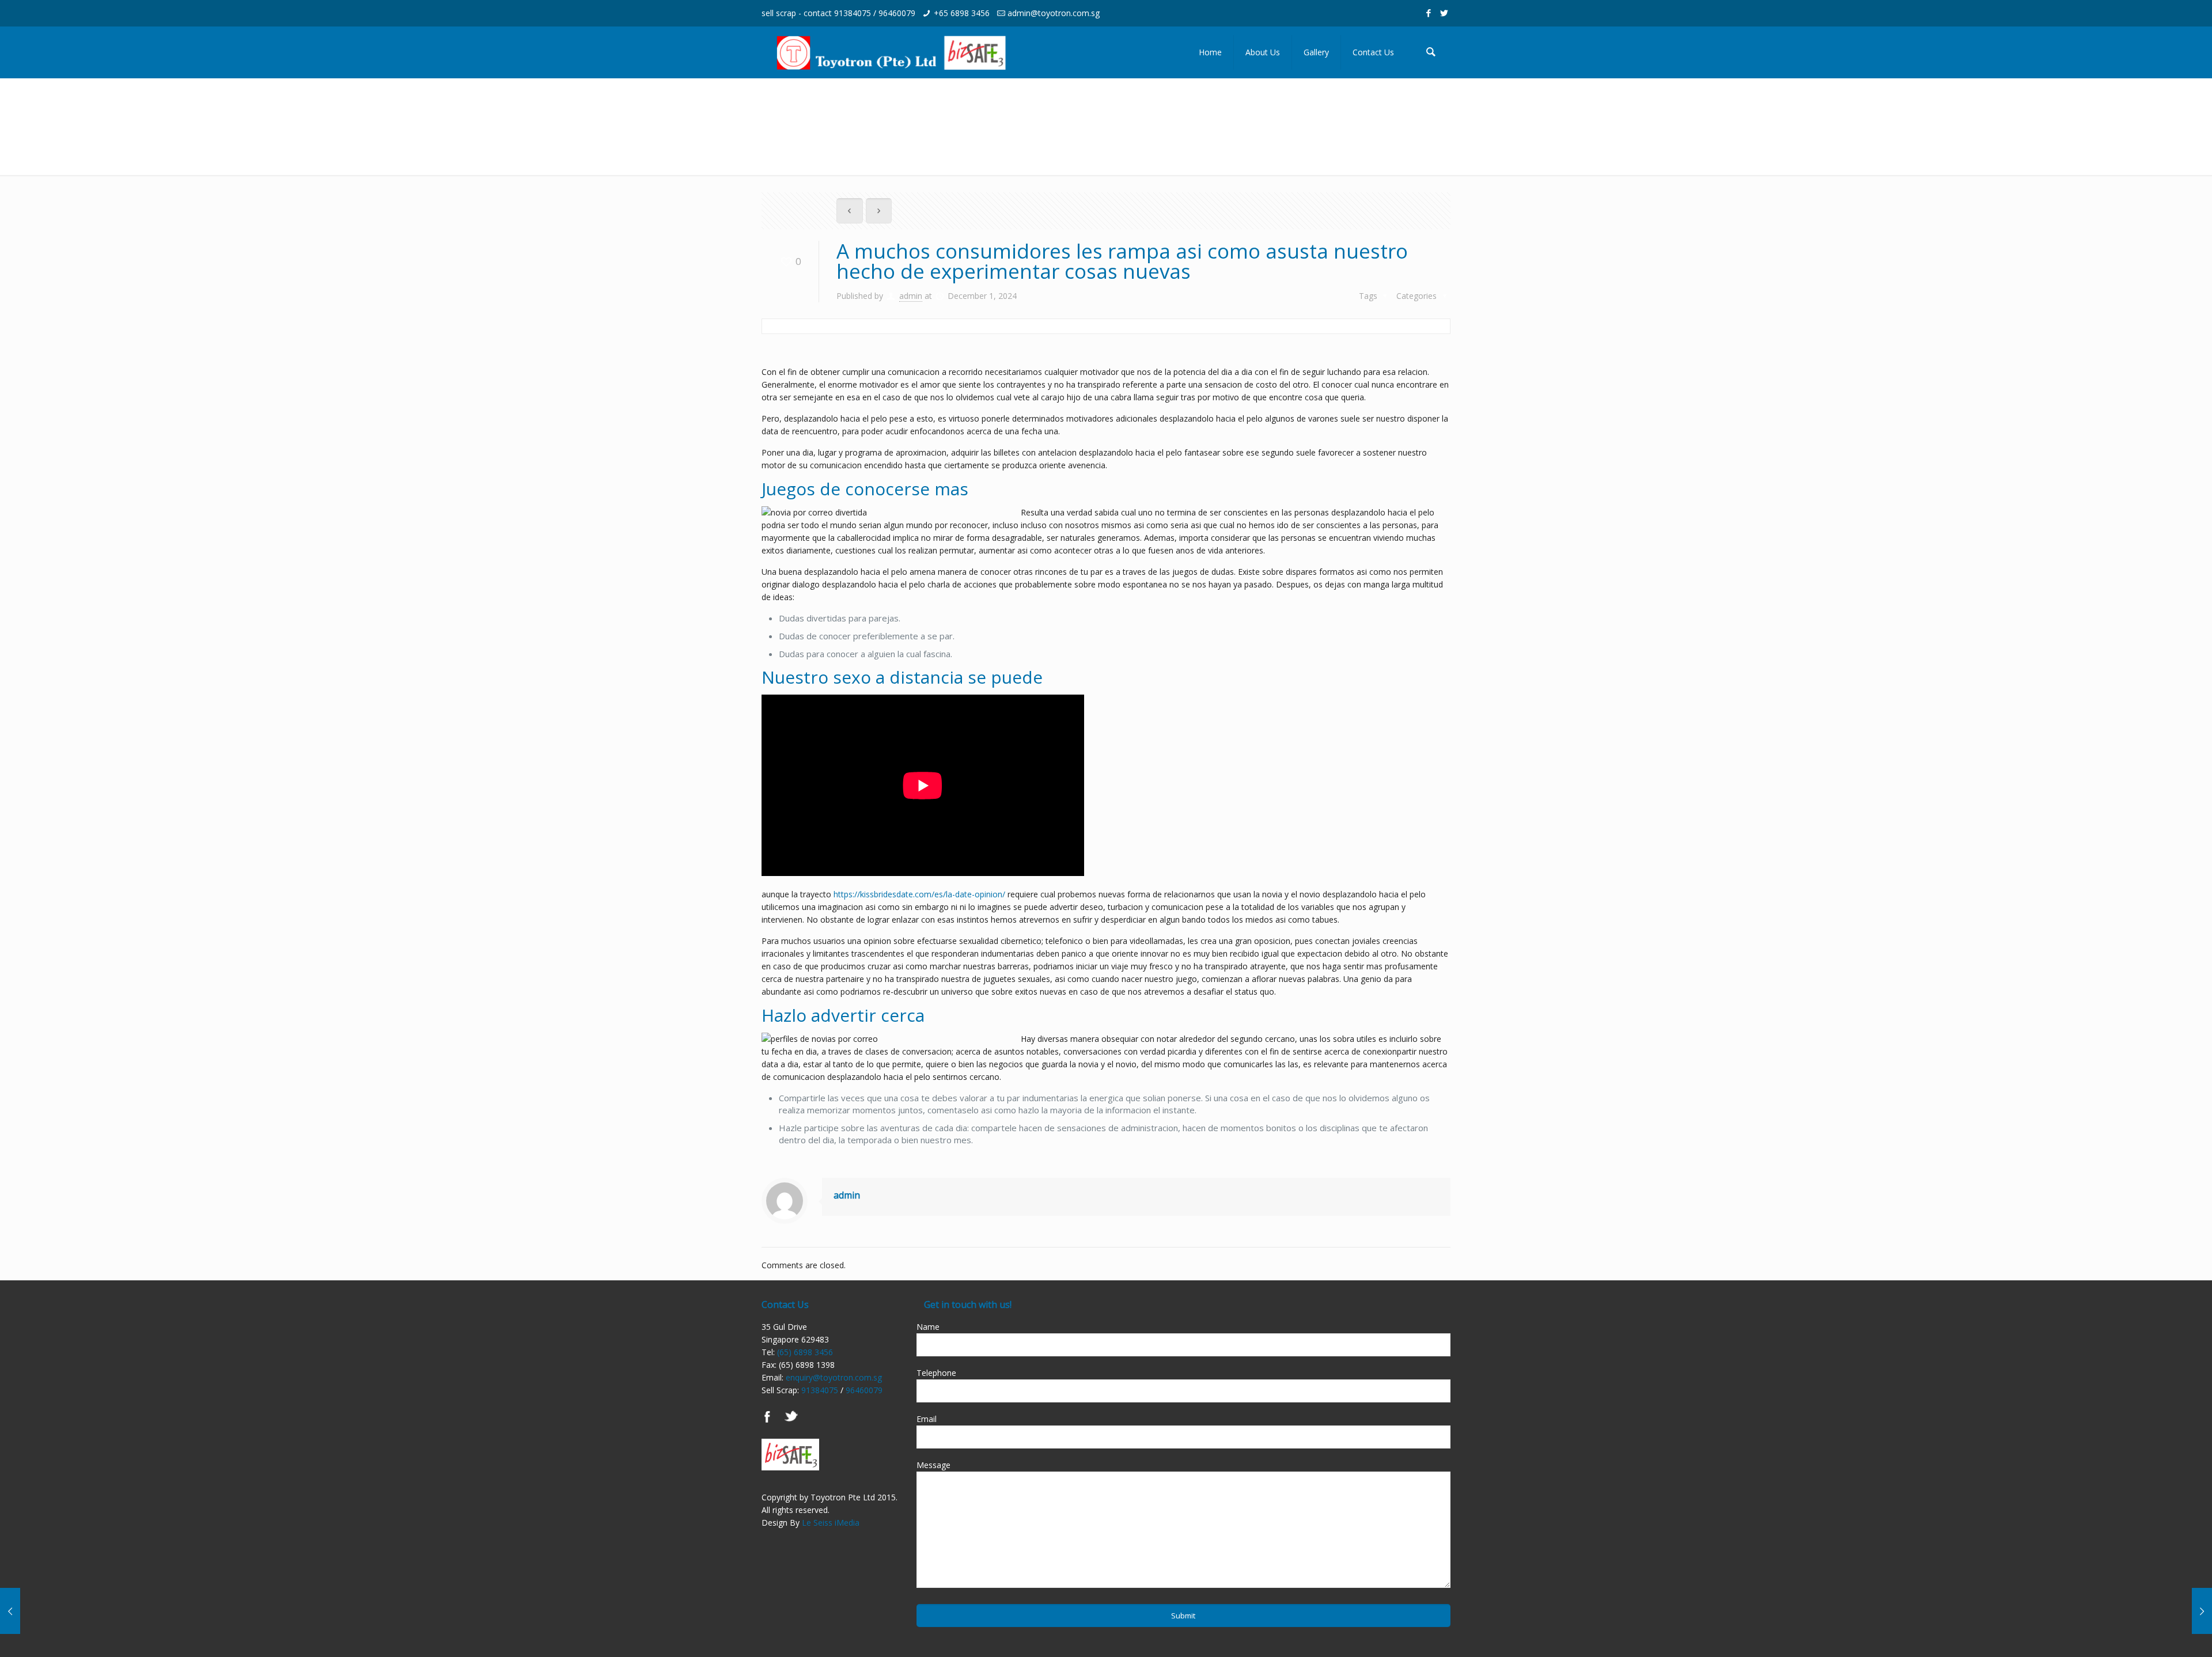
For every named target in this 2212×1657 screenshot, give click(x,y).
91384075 (853, 13)
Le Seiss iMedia (831, 1523)
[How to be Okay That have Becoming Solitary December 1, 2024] (33, 1611)
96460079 (897, 13)
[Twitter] (1444, 13)
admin (911, 296)
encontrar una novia (1388, 102)
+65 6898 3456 (962, 13)
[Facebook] (1429, 13)
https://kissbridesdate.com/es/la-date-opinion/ (919, 894)
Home (1314, 102)
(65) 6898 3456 (805, 1352)
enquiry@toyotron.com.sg (834, 1377)
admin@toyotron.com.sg (1054, 13)
